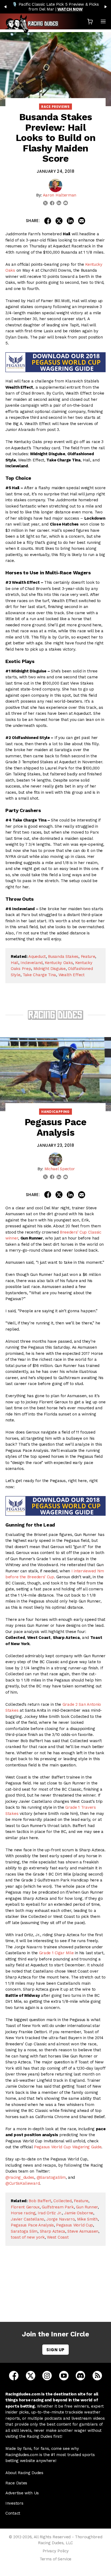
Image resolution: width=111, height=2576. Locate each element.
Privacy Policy (56, 2551)
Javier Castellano (27, 2219)
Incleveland (32, 963)
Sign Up (55, 2350)
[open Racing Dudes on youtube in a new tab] (64, 2375)
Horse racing (23, 2213)
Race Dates (16, 2483)
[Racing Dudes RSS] (97, 2375)
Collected (62, 2201)
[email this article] (82, 221)
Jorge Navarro (60, 2219)
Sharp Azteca (53, 2231)
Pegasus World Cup (74, 2225)
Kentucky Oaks (59, 963)
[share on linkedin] (70, 221)
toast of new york (28, 2237)
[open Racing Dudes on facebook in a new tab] (14, 2375)
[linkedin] (59, 203)
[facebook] (52, 203)
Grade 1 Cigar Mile (56, 1953)
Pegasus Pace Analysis (32, 2225)
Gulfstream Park (58, 2207)
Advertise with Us (22, 2493)
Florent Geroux (25, 2207)
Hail (15, 963)
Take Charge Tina (39, 975)
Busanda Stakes (63, 956)
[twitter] (45, 203)
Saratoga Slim (24, 2231)
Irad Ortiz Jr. (50, 2213)
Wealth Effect (72, 975)
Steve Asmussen (83, 2231)
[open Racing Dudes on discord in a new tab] (80, 2375)
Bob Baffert (40, 2201)
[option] (55, 7)
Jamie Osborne (79, 2213)
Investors (14, 2503)
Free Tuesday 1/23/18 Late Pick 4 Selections (57, 2292)
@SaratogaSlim (51, 2177)
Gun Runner (87, 2207)
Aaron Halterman (60, 195)
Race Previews (55, 107)
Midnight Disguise (50, 969)
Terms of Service (55, 2559)
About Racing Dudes (24, 2473)
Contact (13, 2513)
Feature (88, 956)
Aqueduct (37, 956)
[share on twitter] (59, 221)
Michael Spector (60, 1169)
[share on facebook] (48, 221)
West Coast (58, 2237)
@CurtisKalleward (22, 2183)
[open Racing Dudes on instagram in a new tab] (47, 2375)
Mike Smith (87, 2219)
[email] (66, 203)
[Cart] (90, 21)
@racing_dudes (20, 2177)
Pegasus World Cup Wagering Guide (68, 2147)
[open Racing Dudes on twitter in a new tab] (31, 2375)
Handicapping (55, 1112)
